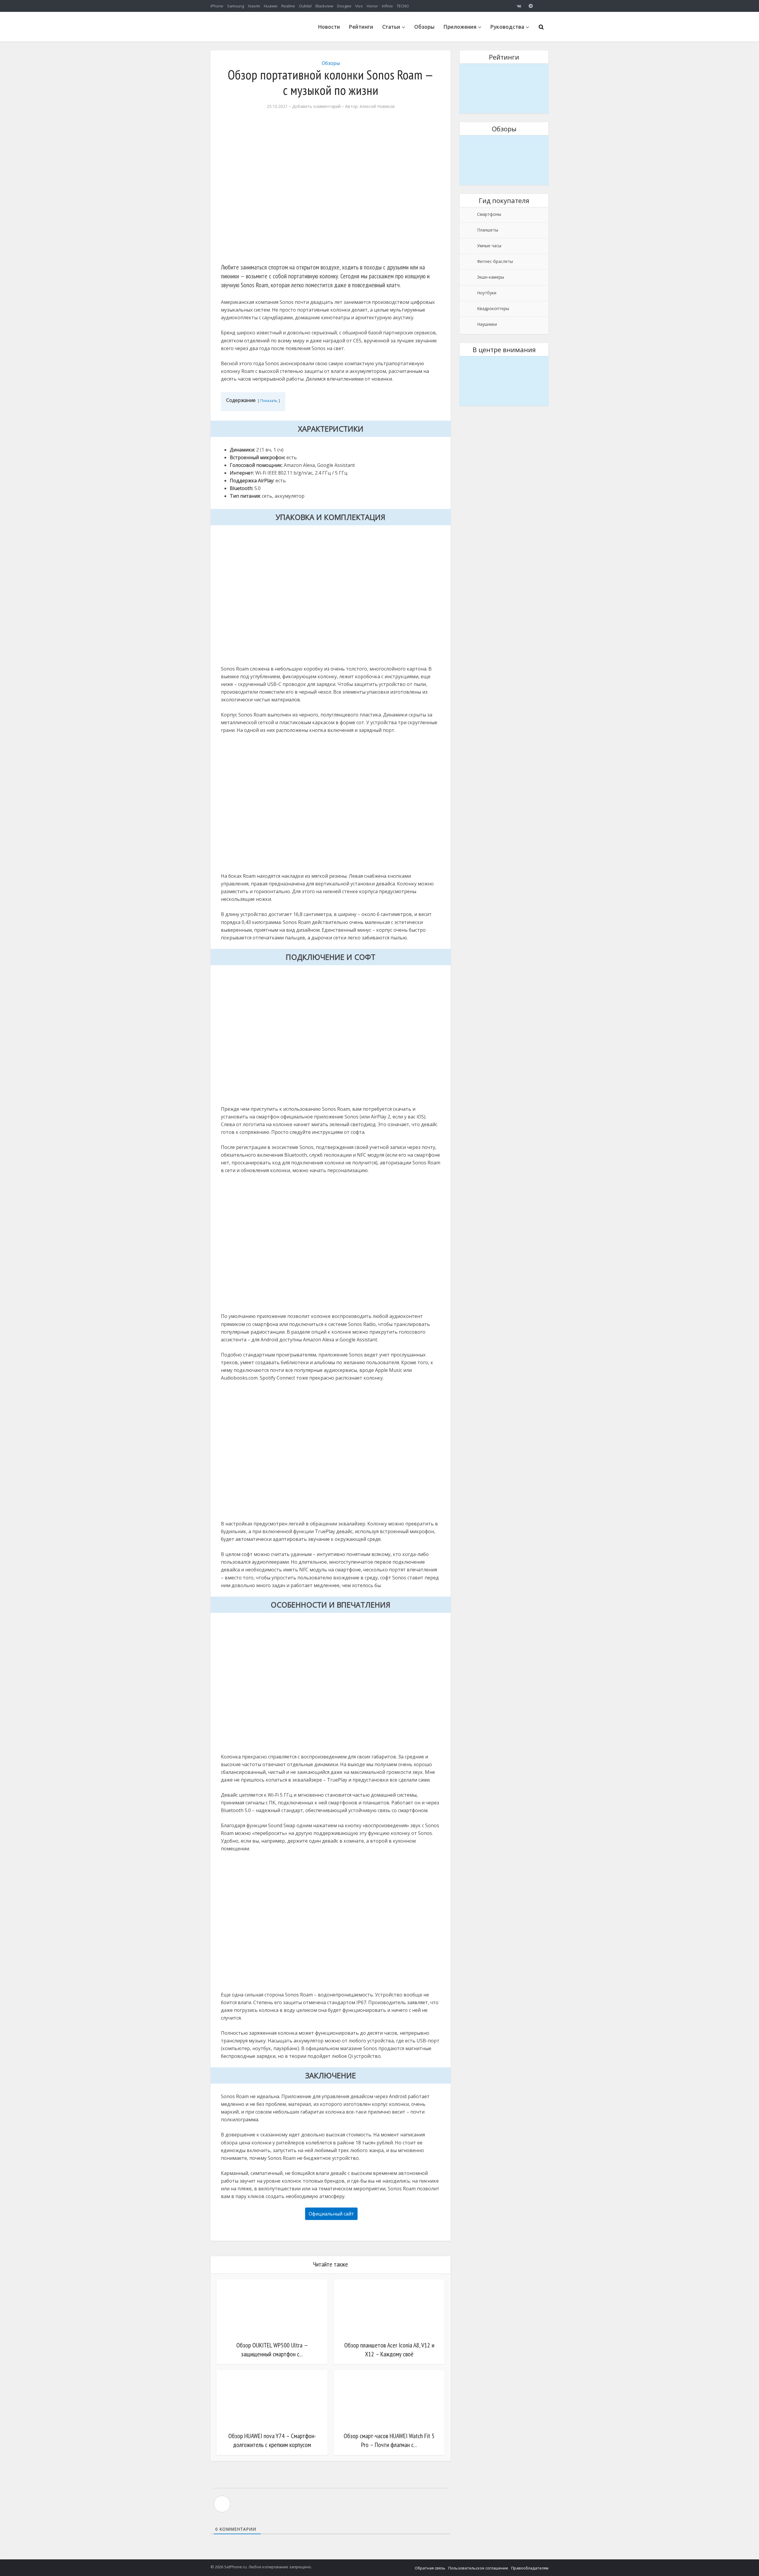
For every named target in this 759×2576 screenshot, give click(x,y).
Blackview (324, 6)
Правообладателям (530, 2568)
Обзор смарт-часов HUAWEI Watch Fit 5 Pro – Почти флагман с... (389, 2440)
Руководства (507, 27)
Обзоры (424, 27)
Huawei (271, 6)
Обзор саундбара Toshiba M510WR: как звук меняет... (504, 364)
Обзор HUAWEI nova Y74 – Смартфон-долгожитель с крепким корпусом (272, 2440)
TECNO (403, 6)
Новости (329, 27)
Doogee (344, 6)
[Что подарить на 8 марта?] (504, 88)
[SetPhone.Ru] (255, 39)
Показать (269, 400)
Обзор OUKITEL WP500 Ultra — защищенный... (504, 143)
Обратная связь (430, 2568)
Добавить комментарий (316, 106)
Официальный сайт (331, 2214)
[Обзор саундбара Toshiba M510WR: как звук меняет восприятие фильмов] (504, 381)
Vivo (359, 6)
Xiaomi (254, 6)
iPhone (217, 6)
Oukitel (305, 6)
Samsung (236, 6)
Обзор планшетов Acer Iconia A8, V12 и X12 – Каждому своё (389, 2350)
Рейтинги (361, 27)
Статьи (391, 27)
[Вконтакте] (519, 6)
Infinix (387, 6)
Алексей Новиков (377, 106)
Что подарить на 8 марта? (504, 67)
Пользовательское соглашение (478, 2568)
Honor (372, 6)
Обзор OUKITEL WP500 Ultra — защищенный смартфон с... (272, 2350)
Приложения (460, 27)
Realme (288, 6)
